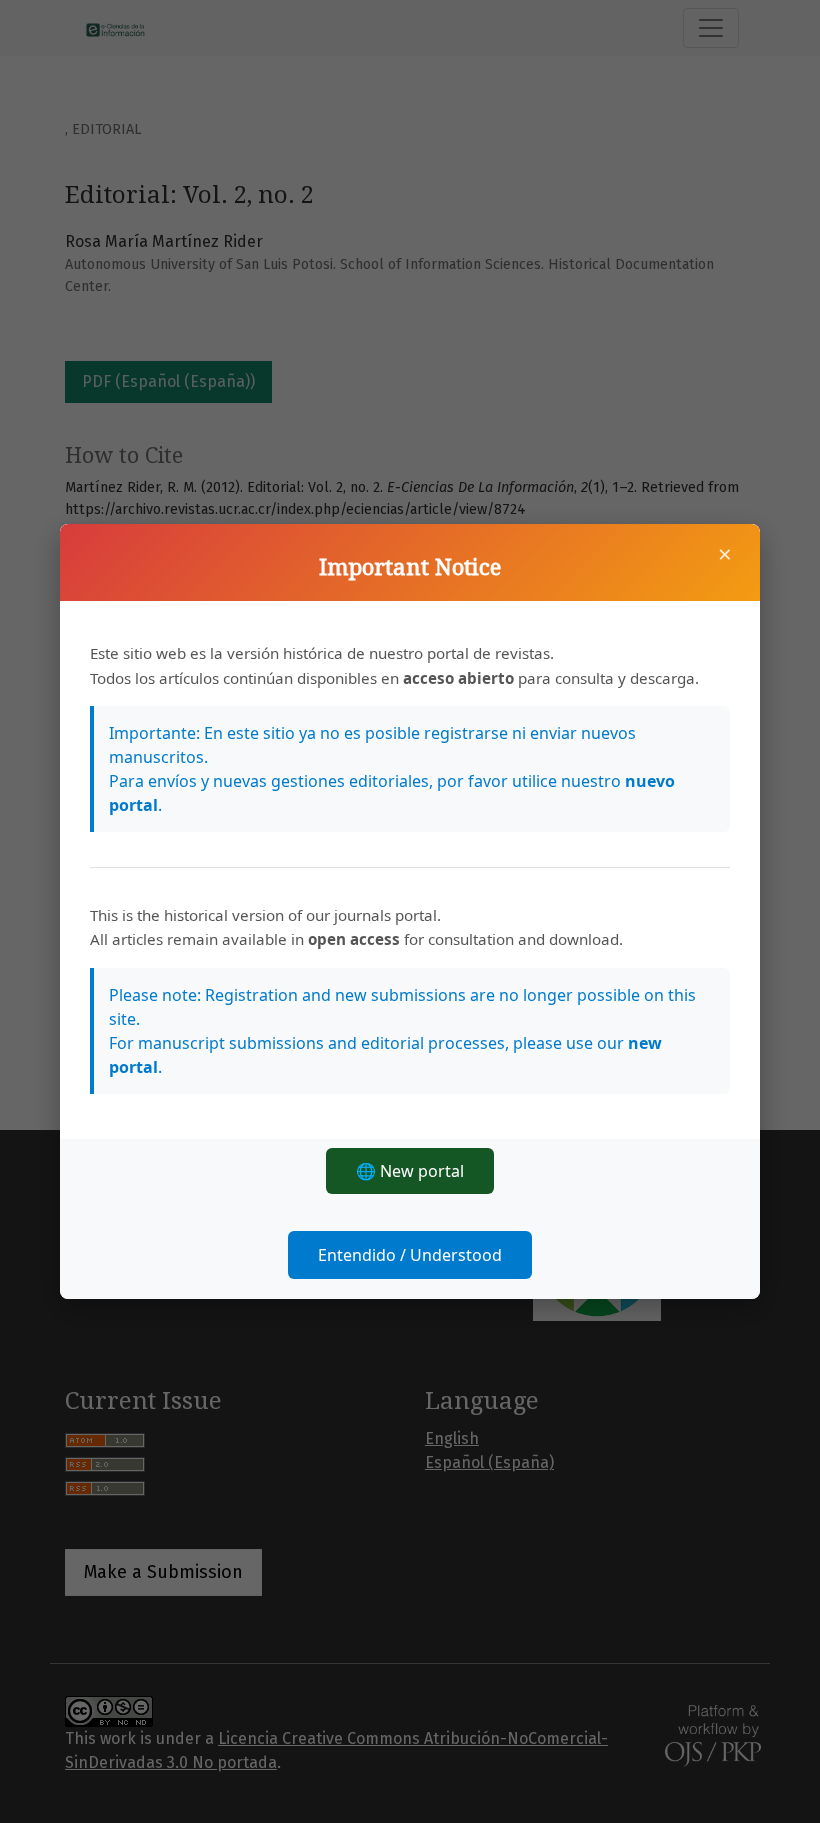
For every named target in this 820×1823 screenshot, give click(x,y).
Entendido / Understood (410, 1255)
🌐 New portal (410, 1171)
